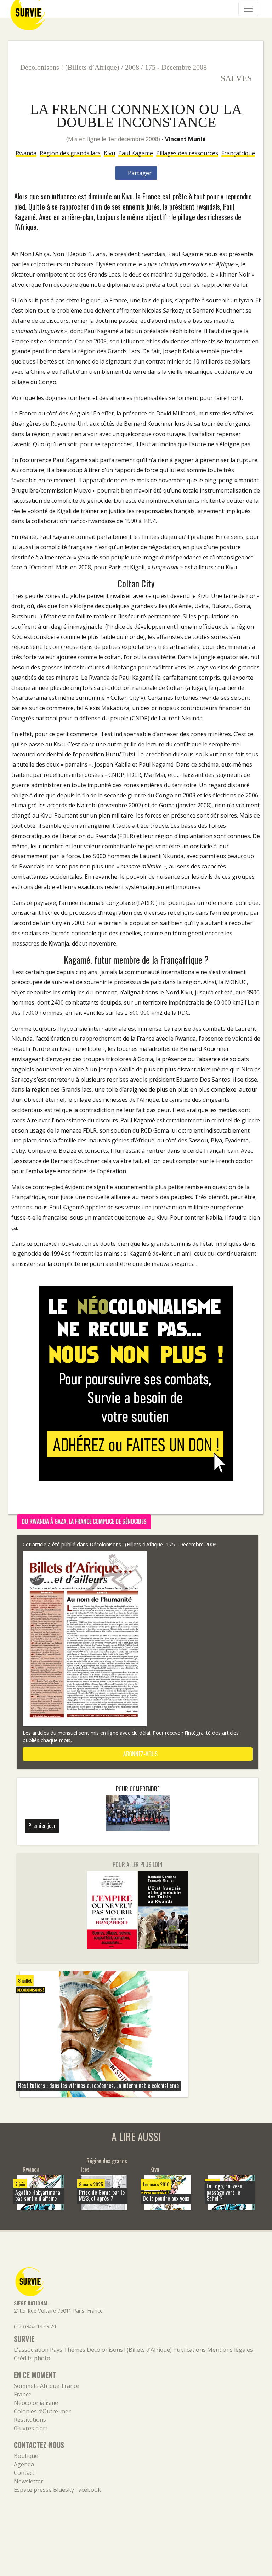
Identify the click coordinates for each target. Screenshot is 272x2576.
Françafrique (238, 153)
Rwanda (26, 153)
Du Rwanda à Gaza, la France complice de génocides (84, 1521)
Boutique (26, 2456)
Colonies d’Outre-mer (42, 2411)
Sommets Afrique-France (47, 2386)
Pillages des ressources (187, 153)
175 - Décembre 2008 (176, 67)
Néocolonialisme (36, 2403)
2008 (132, 67)
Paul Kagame (136, 153)
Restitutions (30, 2420)
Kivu (109, 153)
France (23, 2394)
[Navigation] (248, 9)
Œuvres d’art (31, 2428)
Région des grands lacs (70, 153)
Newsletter (29, 2481)
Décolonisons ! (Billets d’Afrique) (70, 67)
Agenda (24, 2464)
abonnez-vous (140, 1754)
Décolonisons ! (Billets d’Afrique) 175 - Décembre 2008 (153, 1544)
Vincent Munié (185, 139)
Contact (24, 2473)
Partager (139, 173)
